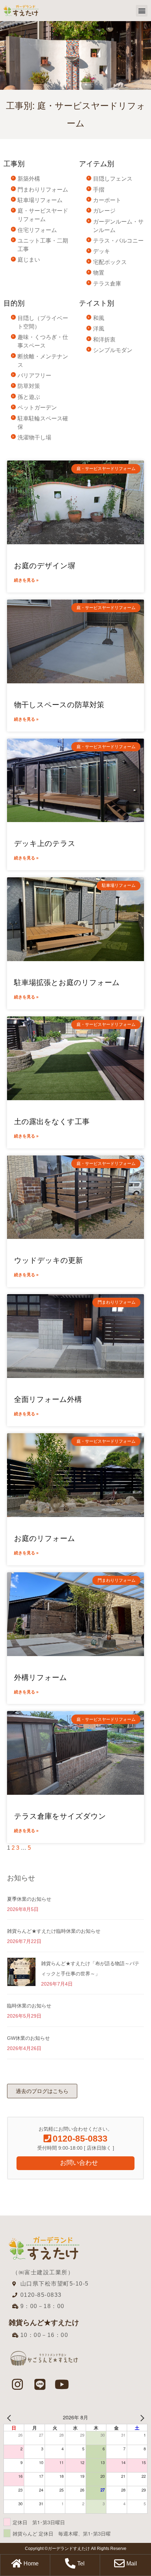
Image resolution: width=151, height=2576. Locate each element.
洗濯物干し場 (34, 437)
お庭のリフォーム (45, 1538)
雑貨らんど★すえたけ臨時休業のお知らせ (54, 1931)
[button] (142, 11)
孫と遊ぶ (29, 397)
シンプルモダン (113, 350)
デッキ (101, 251)
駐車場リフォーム (40, 200)
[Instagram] (18, 2384)
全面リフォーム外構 (48, 1399)
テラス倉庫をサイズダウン (60, 1816)
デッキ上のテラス (45, 843)
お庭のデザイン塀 (45, 566)
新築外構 (29, 179)
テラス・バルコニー (118, 241)
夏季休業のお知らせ (29, 1899)
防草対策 (29, 386)
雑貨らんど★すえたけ (44, 2323)
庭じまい (29, 260)
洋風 (99, 329)
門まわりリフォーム (43, 190)
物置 (99, 273)
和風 (99, 318)
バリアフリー (34, 375)
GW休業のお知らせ (28, 2038)
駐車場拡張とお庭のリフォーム (67, 982)
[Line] (40, 2384)
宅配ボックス (110, 262)
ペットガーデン (37, 408)
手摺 (99, 190)
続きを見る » (26, 580)
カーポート (107, 200)
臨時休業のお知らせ (29, 2006)
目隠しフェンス (113, 179)
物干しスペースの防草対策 (59, 705)
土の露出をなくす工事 (52, 1121)
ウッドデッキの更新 (48, 1260)
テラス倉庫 (107, 284)
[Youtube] (62, 2384)
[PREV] (10, 2417)
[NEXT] (141, 2417)
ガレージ (104, 211)
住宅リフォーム (37, 230)
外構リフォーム (41, 1677)
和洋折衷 (104, 340)
